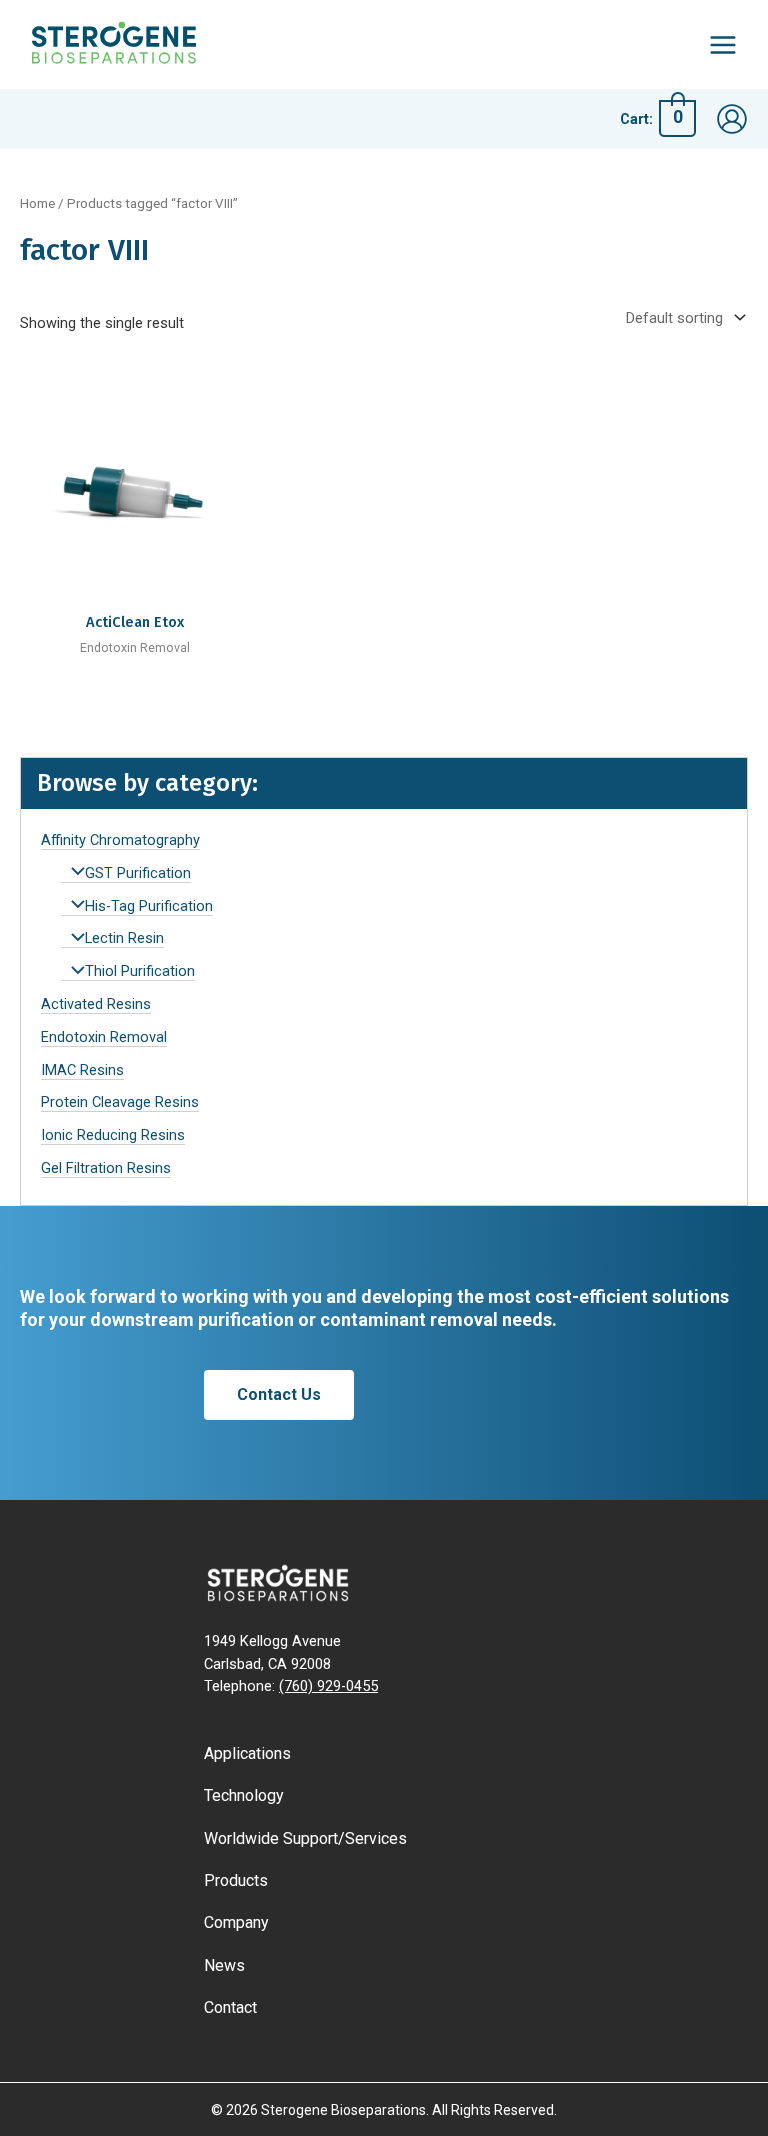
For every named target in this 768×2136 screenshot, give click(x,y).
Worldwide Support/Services (305, 1838)
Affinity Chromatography (120, 840)
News (224, 1965)
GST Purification (138, 873)
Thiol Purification (140, 971)
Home (37, 203)
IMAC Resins (82, 1070)
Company (236, 1922)
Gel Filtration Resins (106, 1168)
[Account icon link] (732, 119)
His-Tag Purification (149, 906)
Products (236, 1880)
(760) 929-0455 (328, 1686)
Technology (244, 1795)
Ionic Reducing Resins (113, 1135)
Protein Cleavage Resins (120, 1102)
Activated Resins (96, 1004)
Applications (247, 1753)
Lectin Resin (124, 938)
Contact (230, 2007)
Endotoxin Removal (104, 1037)
